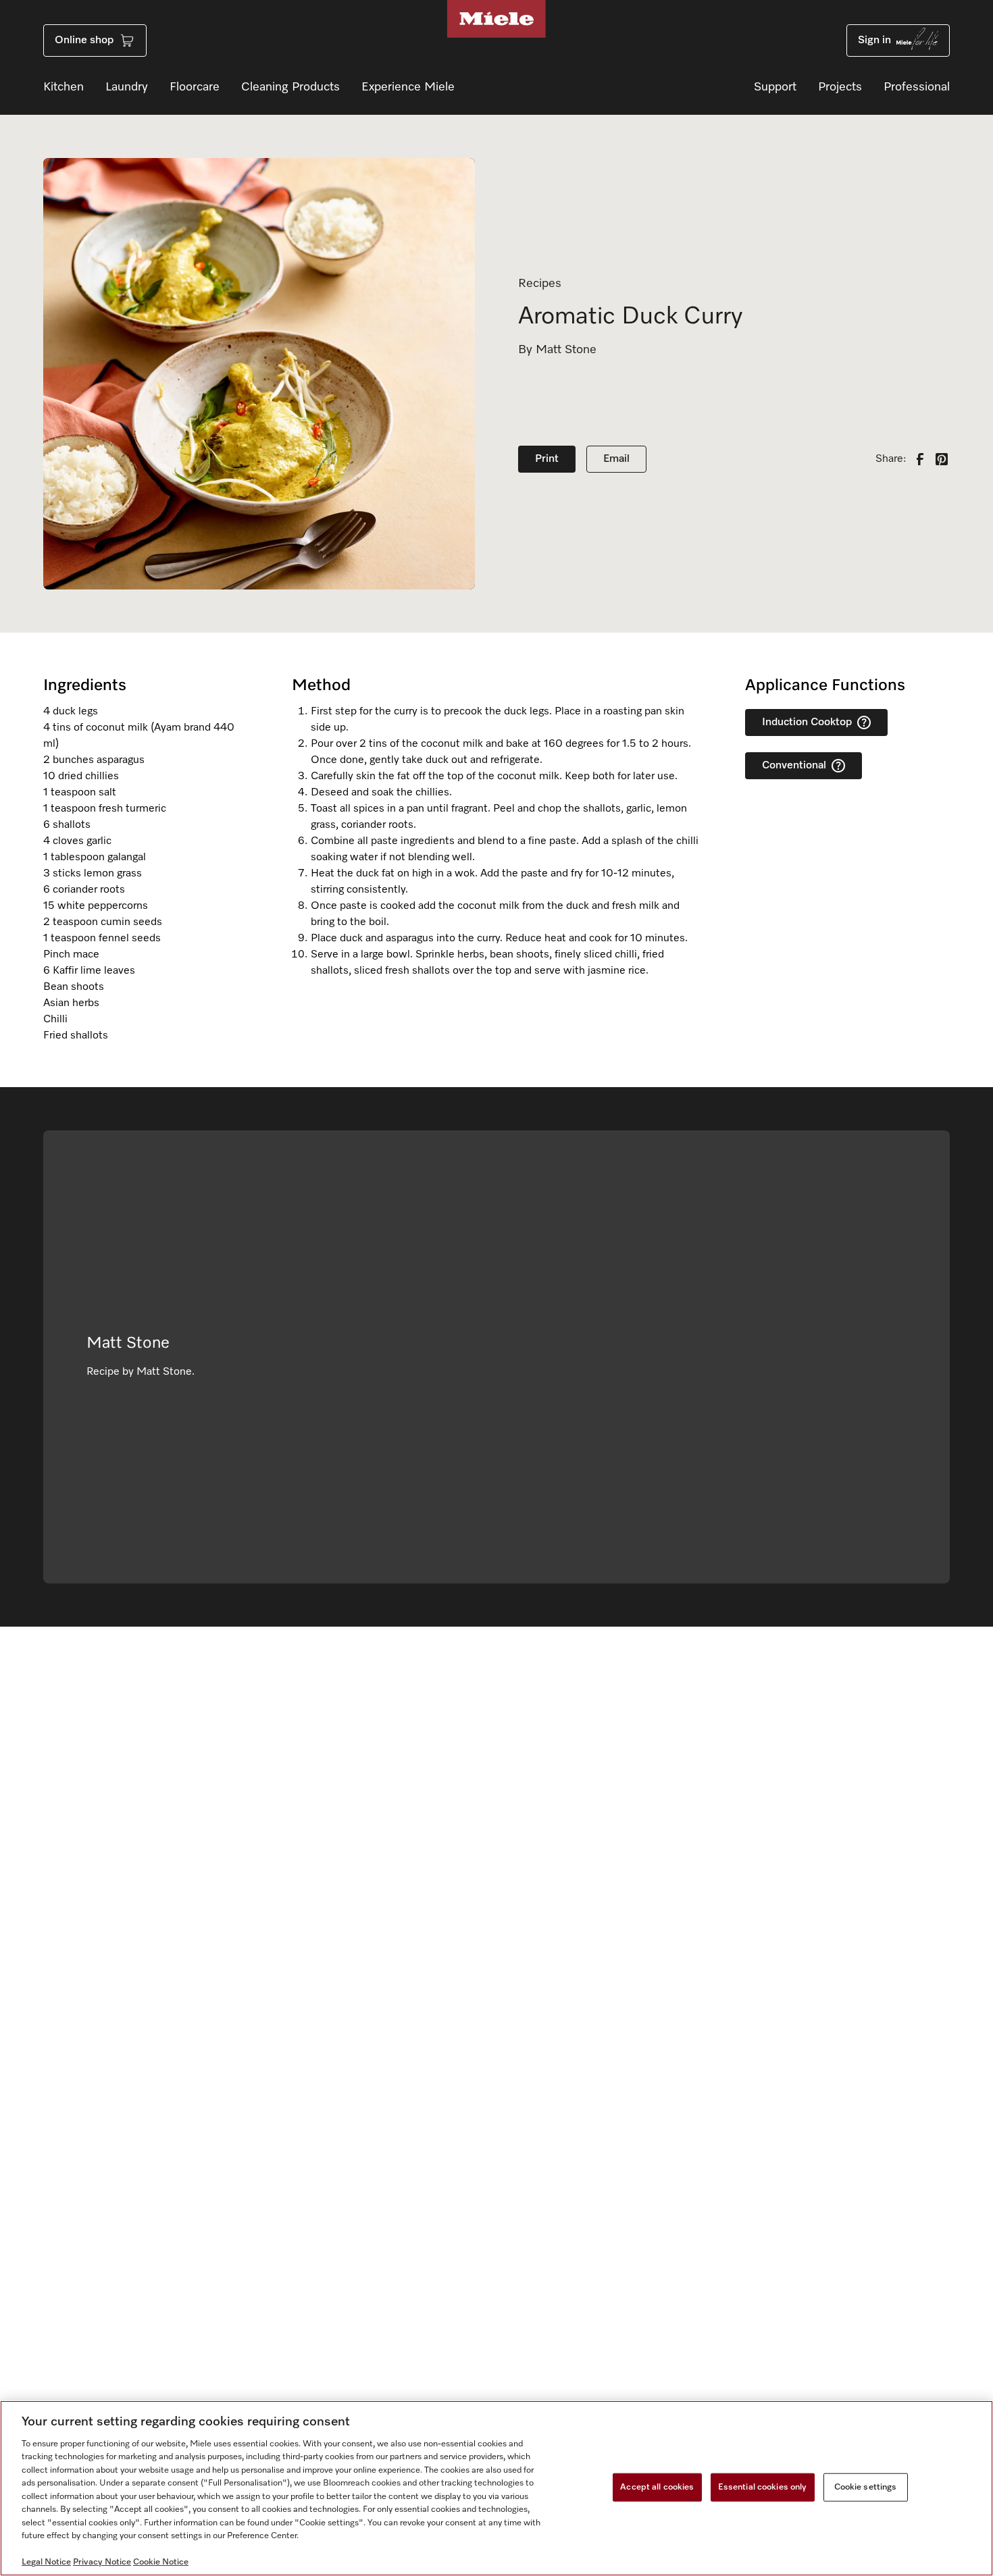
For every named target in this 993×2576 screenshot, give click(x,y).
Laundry (127, 87)
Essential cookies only (763, 2487)
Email (616, 459)
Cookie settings (866, 2487)
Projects (840, 87)
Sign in (874, 41)
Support (775, 87)
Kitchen (63, 87)
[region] (496, 2488)
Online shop (84, 41)
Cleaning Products (290, 87)
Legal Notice (46, 2562)
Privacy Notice (102, 2562)
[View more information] (864, 722)
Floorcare (195, 87)
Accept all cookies (657, 2487)
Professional (917, 87)
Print (547, 459)
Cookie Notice (161, 2562)
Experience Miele (408, 87)
